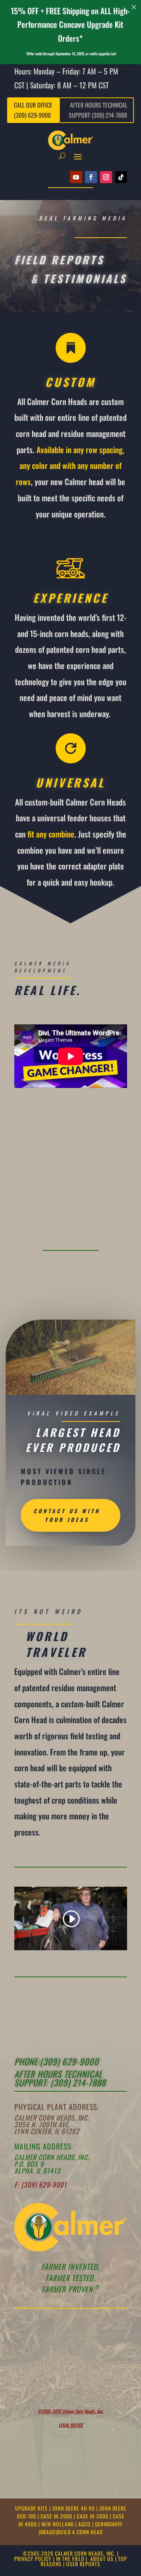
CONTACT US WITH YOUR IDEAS (67, 1515)
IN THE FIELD (70, 2559)
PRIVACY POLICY (33, 2559)
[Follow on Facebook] (91, 177)
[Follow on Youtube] (76, 177)
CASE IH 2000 (57, 2516)
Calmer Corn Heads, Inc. (52, 2118)
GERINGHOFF (109, 2524)
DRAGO (48, 2532)
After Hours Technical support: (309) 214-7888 (60, 2078)
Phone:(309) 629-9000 (57, 2062)
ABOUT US (102, 2559)
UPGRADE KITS (32, 2508)
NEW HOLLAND (58, 2524)
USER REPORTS (83, 2564)
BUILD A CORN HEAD (80, 2532)
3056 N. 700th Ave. (42, 2124)
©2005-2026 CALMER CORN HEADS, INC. (69, 2553)
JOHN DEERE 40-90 (74, 2508)
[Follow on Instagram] (106, 177)
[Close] (134, 7)
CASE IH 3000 (93, 2516)
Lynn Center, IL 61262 (47, 2131)
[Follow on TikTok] (121, 177)
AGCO (85, 2524)
